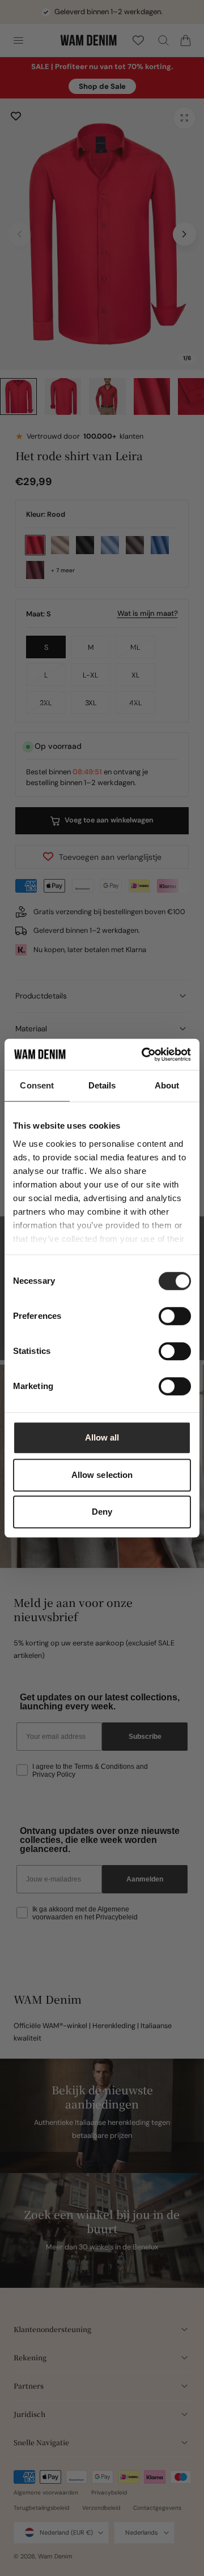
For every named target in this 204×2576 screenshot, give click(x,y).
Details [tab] (102, 1085)
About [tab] (167, 1085)
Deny (102, 1512)
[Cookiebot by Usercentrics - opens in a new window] (144, 1055)
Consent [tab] (37, 1085)
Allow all (102, 1437)
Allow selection (102, 1475)
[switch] (175, 1316)
